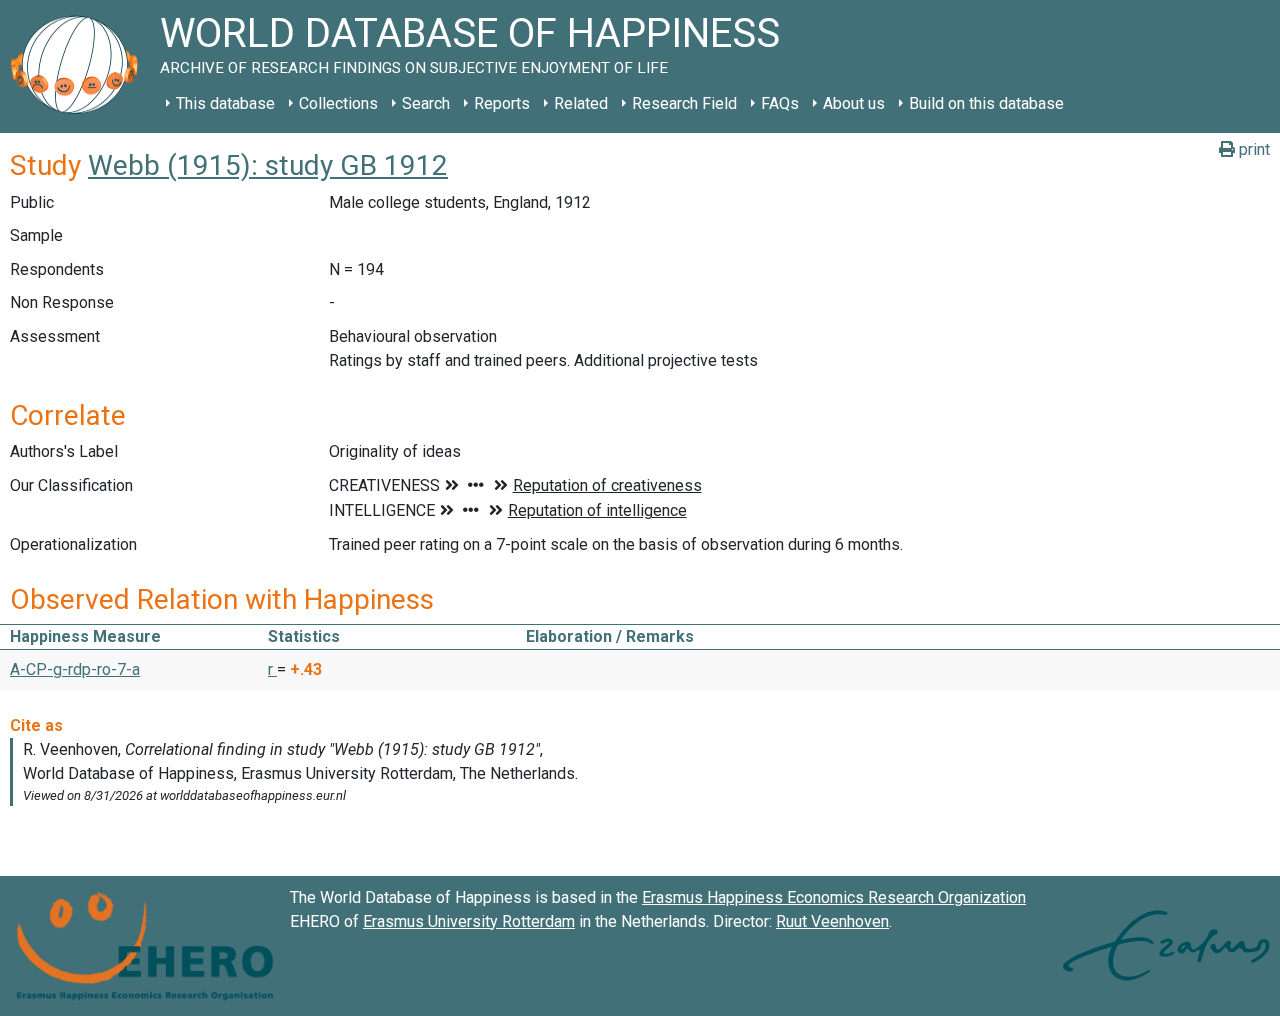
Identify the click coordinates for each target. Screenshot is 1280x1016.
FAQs (780, 103)
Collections (338, 103)
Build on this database (986, 103)
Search (426, 103)
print (1252, 149)
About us (854, 103)
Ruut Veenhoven (832, 921)
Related (581, 103)
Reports (502, 103)
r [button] (272, 669)
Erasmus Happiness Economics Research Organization (834, 897)
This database (225, 103)
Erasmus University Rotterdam (469, 921)
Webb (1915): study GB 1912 (268, 165)
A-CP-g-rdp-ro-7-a (75, 669)
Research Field (684, 103)
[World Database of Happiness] (80, 66)
